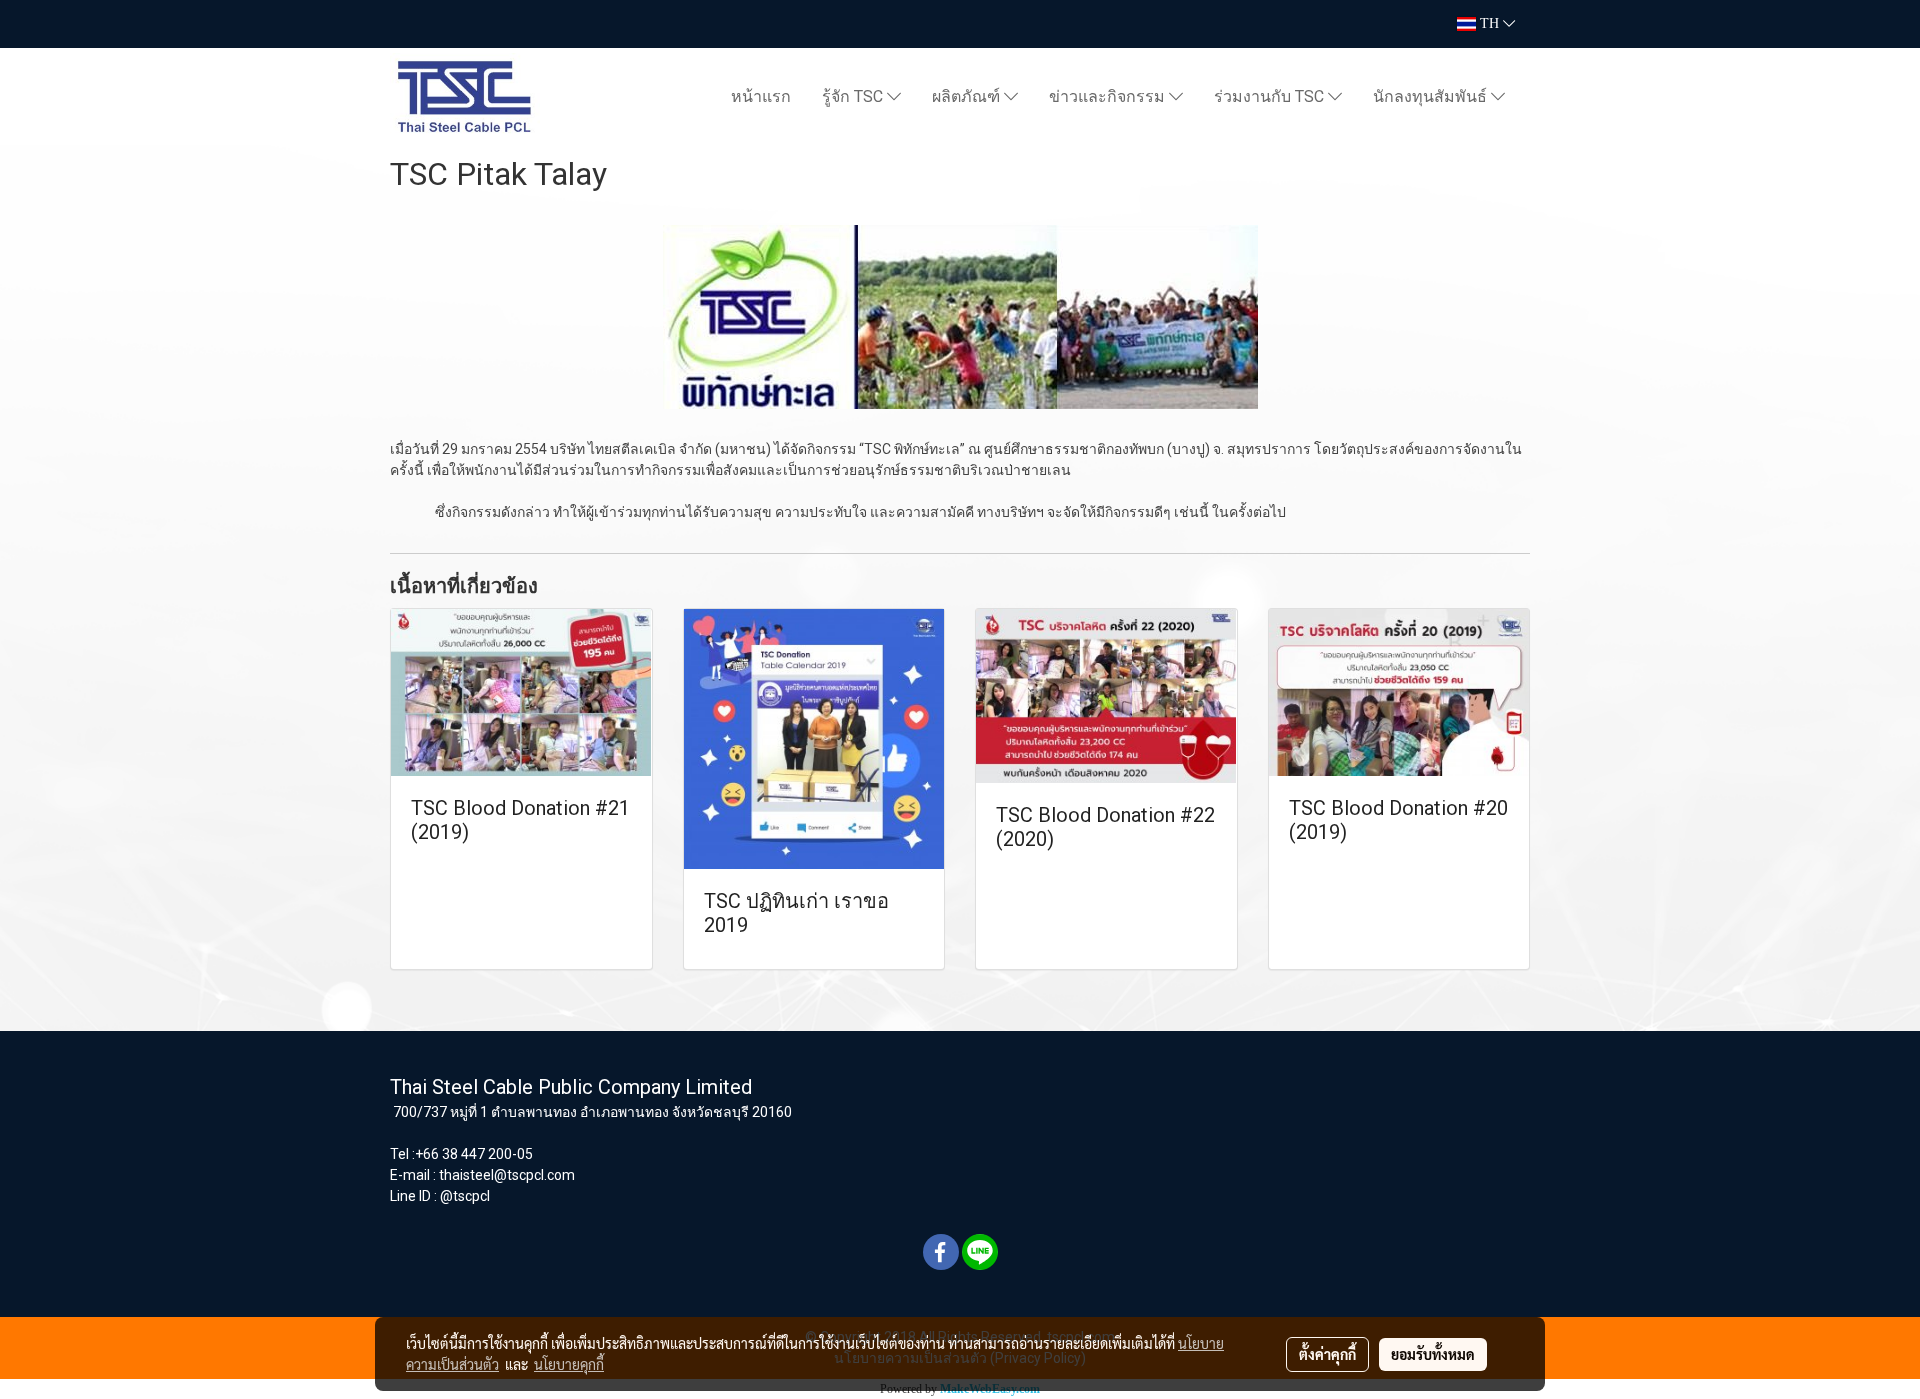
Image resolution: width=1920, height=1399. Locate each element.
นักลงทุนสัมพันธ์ (1432, 96)
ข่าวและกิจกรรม (1109, 96)
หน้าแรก (761, 96)
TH (1489, 23)
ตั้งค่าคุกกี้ (1327, 1354)
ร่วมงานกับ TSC (1271, 96)
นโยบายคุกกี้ (569, 1364)
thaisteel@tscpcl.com (507, 1175)
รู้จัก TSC (854, 96)
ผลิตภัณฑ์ (968, 96)
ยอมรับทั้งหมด (1433, 1354)
